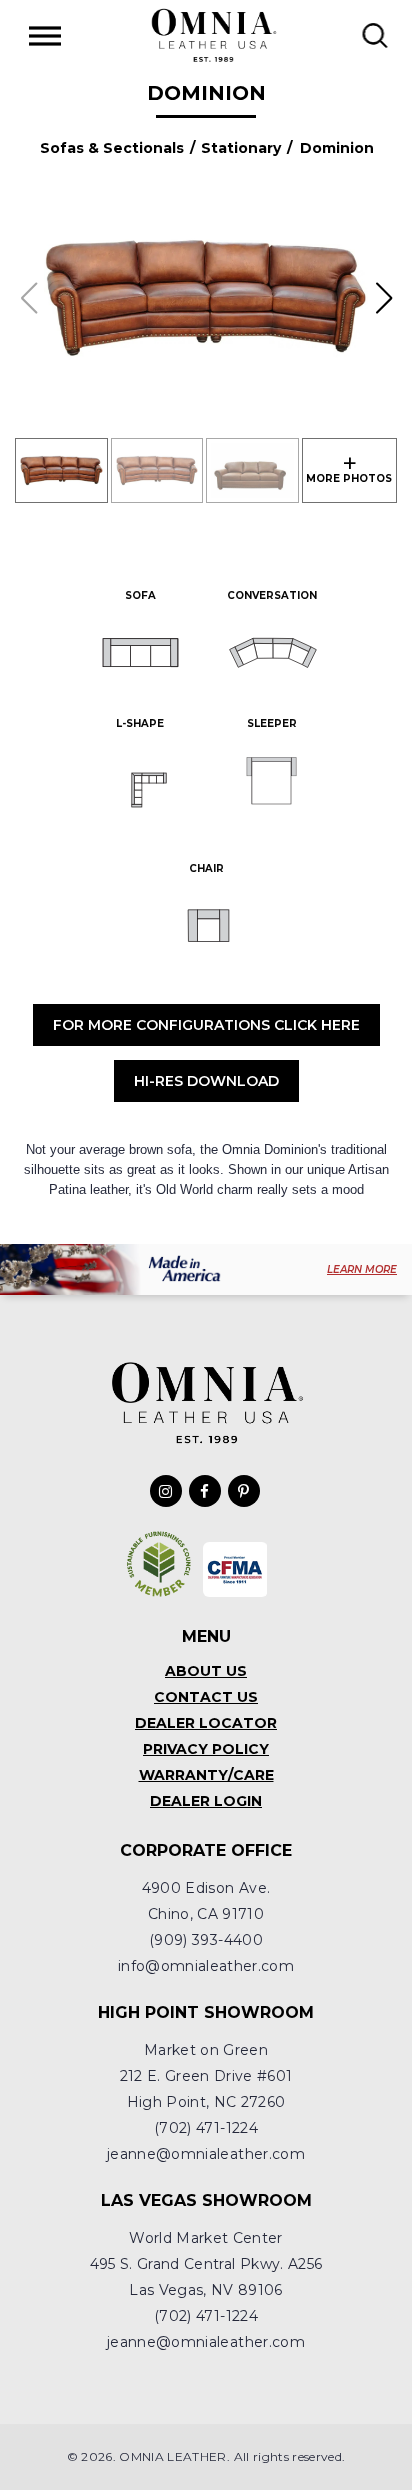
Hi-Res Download (206, 1081)
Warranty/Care (206, 1775)
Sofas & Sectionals (112, 148)
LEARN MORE (362, 1269)
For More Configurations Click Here (206, 1025)
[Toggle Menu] (45, 35)
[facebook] (205, 1491)
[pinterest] (244, 1491)
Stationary (241, 148)
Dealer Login (206, 1801)
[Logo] (213, 35)
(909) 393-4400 (206, 1940)
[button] (383, 298)
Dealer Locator (206, 1723)
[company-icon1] (159, 1564)
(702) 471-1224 (206, 2128)
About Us (206, 1671)
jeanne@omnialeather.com (206, 2154)
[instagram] (166, 1491)
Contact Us (206, 1697)
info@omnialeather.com (206, 1966)
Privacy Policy (206, 1749)
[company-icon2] (235, 1569)
